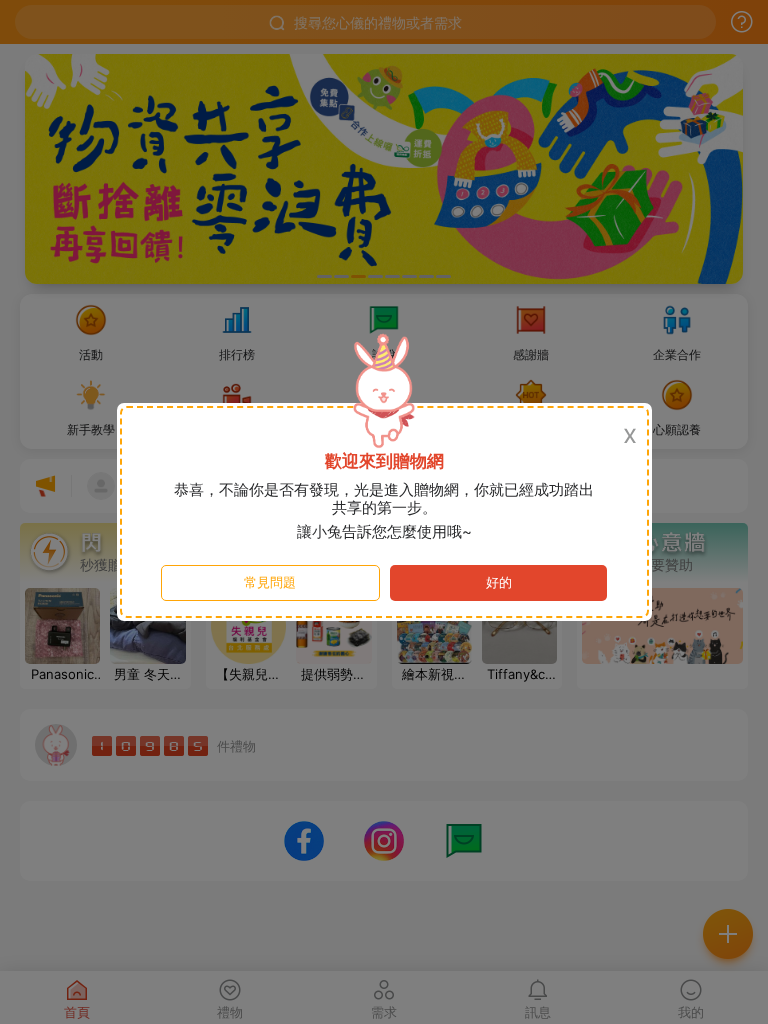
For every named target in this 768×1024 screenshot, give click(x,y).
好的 (499, 582)
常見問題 (270, 582)
